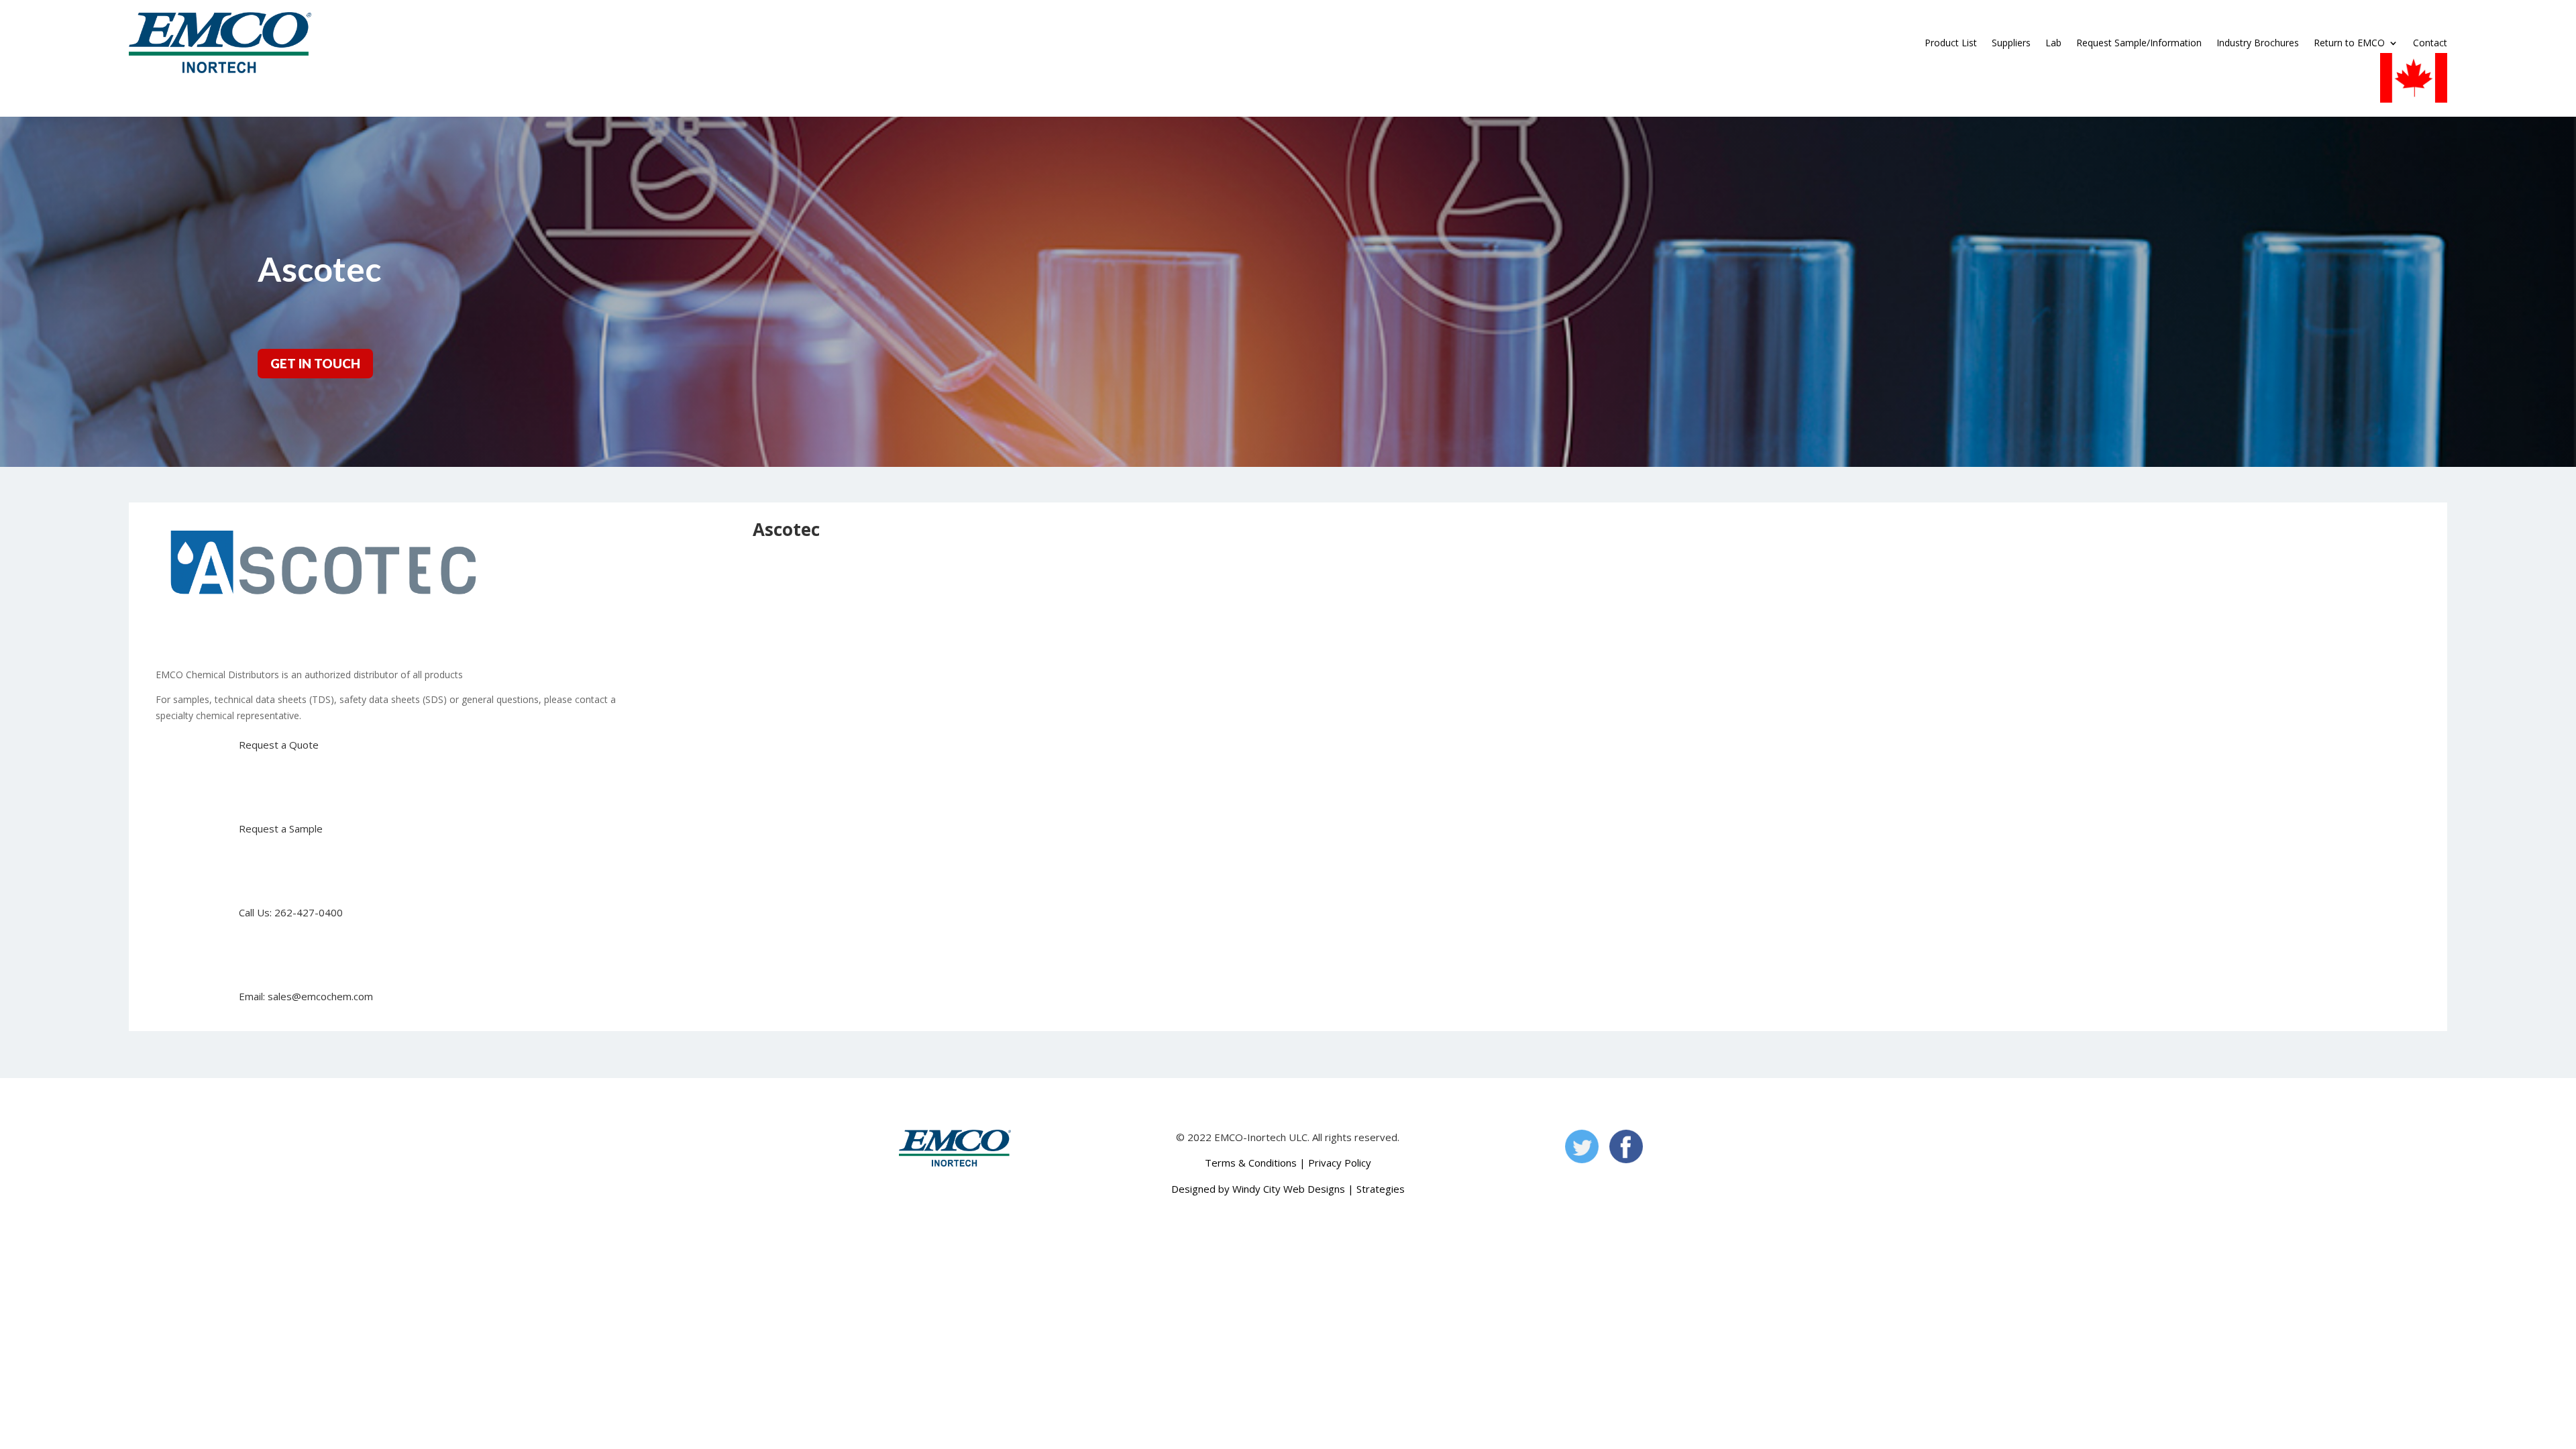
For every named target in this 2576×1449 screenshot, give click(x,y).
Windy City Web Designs (1289, 1189)
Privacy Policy (1340, 1163)
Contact (2430, 43)
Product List (1951, 43)
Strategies (1381, 1189)
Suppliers (2011, 43)
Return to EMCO (2349, 43)
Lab (2053, 43)
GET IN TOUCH (315, 363)
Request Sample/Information (2139, 43)
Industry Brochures (2258, 43)
